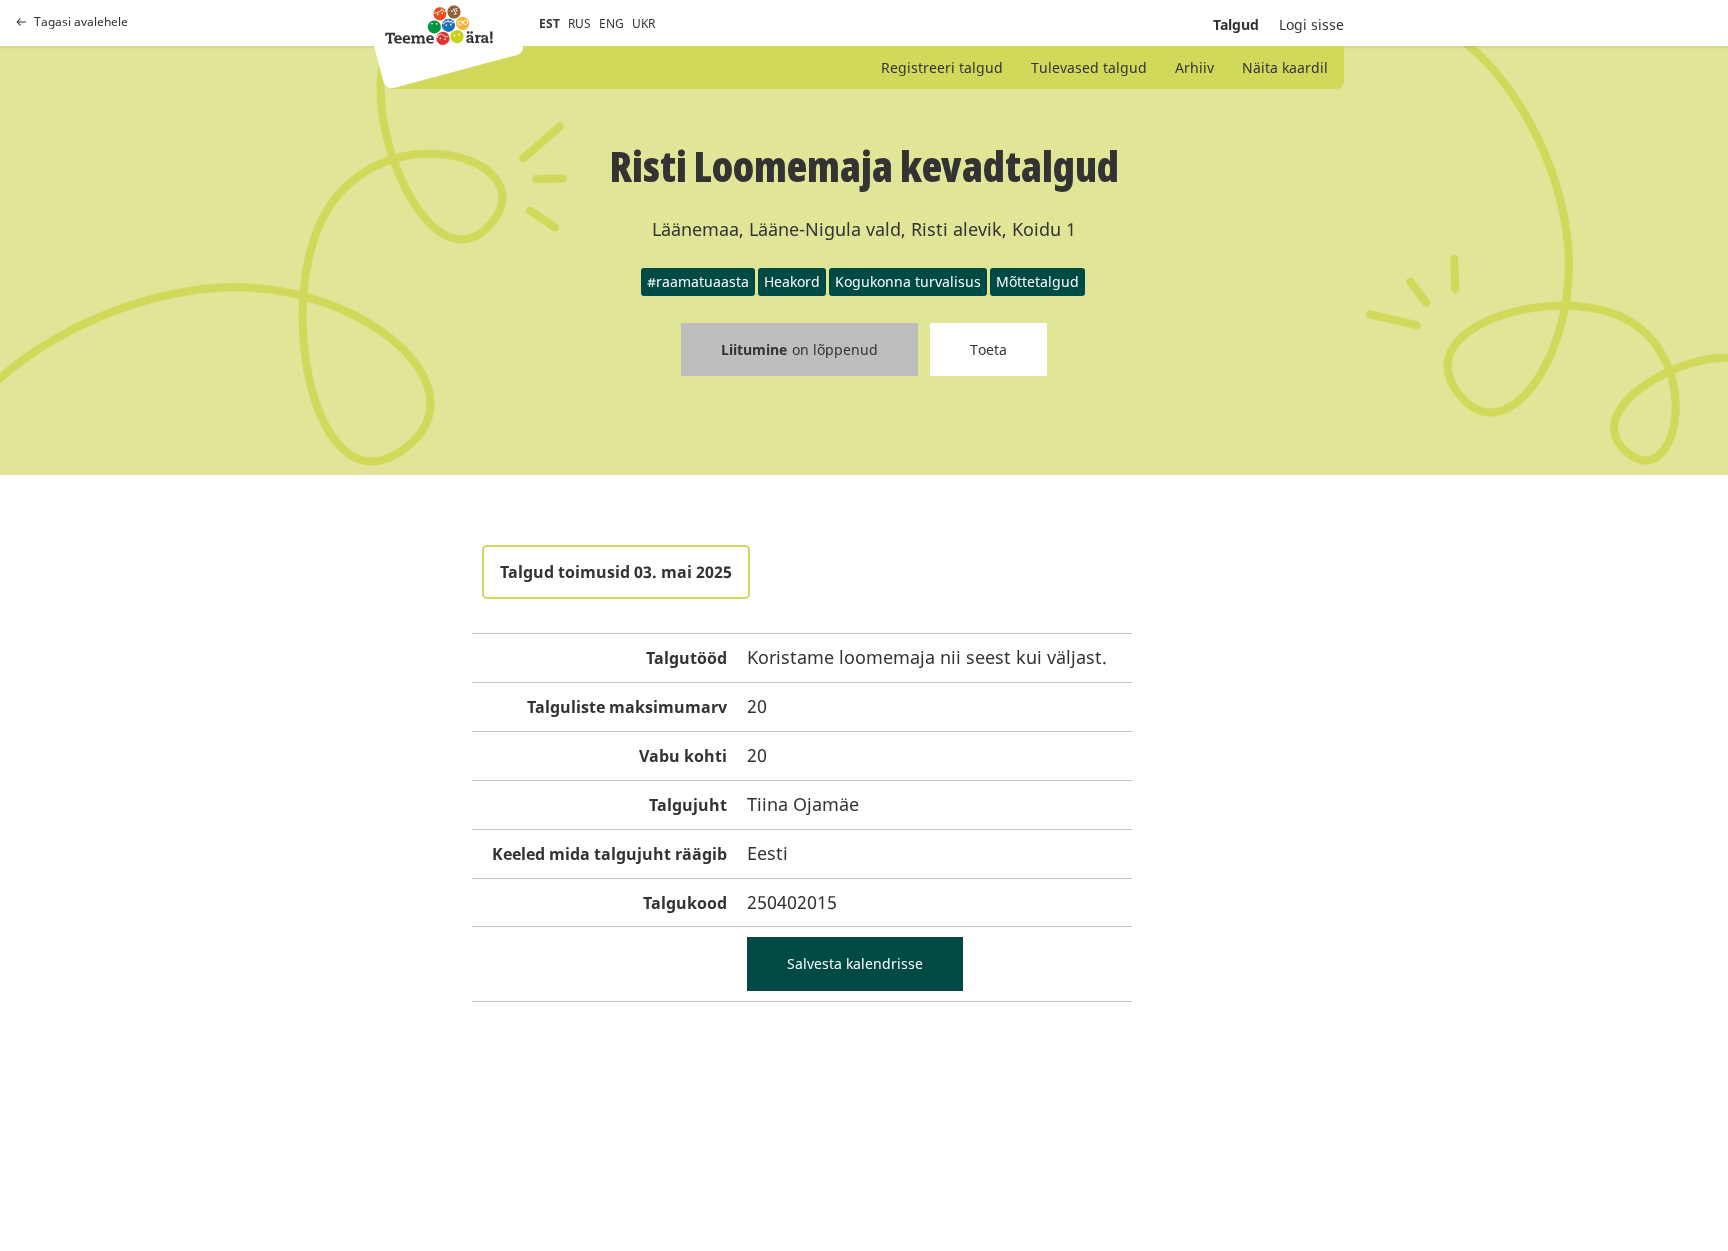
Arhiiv (1194, 67)
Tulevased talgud (1089, 67)
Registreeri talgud (942, 67)
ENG (611, 23)
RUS (579, 23)
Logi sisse (1311, 24)
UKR (643, 23)
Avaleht (439, 25)
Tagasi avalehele (81, 22)
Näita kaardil (1285, 67)
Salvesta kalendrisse (855, 963)
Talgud (1236, 24)
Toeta (988, 349)
